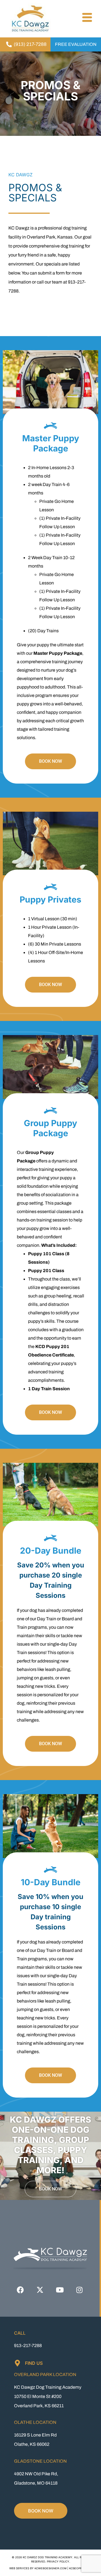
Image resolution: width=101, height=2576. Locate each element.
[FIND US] (17, 2363)
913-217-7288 (28, 2346)
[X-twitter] (40, 2290)
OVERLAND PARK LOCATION (45, 2374)
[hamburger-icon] (86, 18)
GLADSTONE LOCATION (40, 2461)
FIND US (34, 2363)
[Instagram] (79, 2290)
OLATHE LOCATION (35, 2422)
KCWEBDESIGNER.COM (50, 2568)
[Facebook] (20, 2290)
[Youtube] (60, 2290)
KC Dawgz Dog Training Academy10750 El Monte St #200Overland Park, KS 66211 (48, 2396)
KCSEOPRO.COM (80, 2568)
